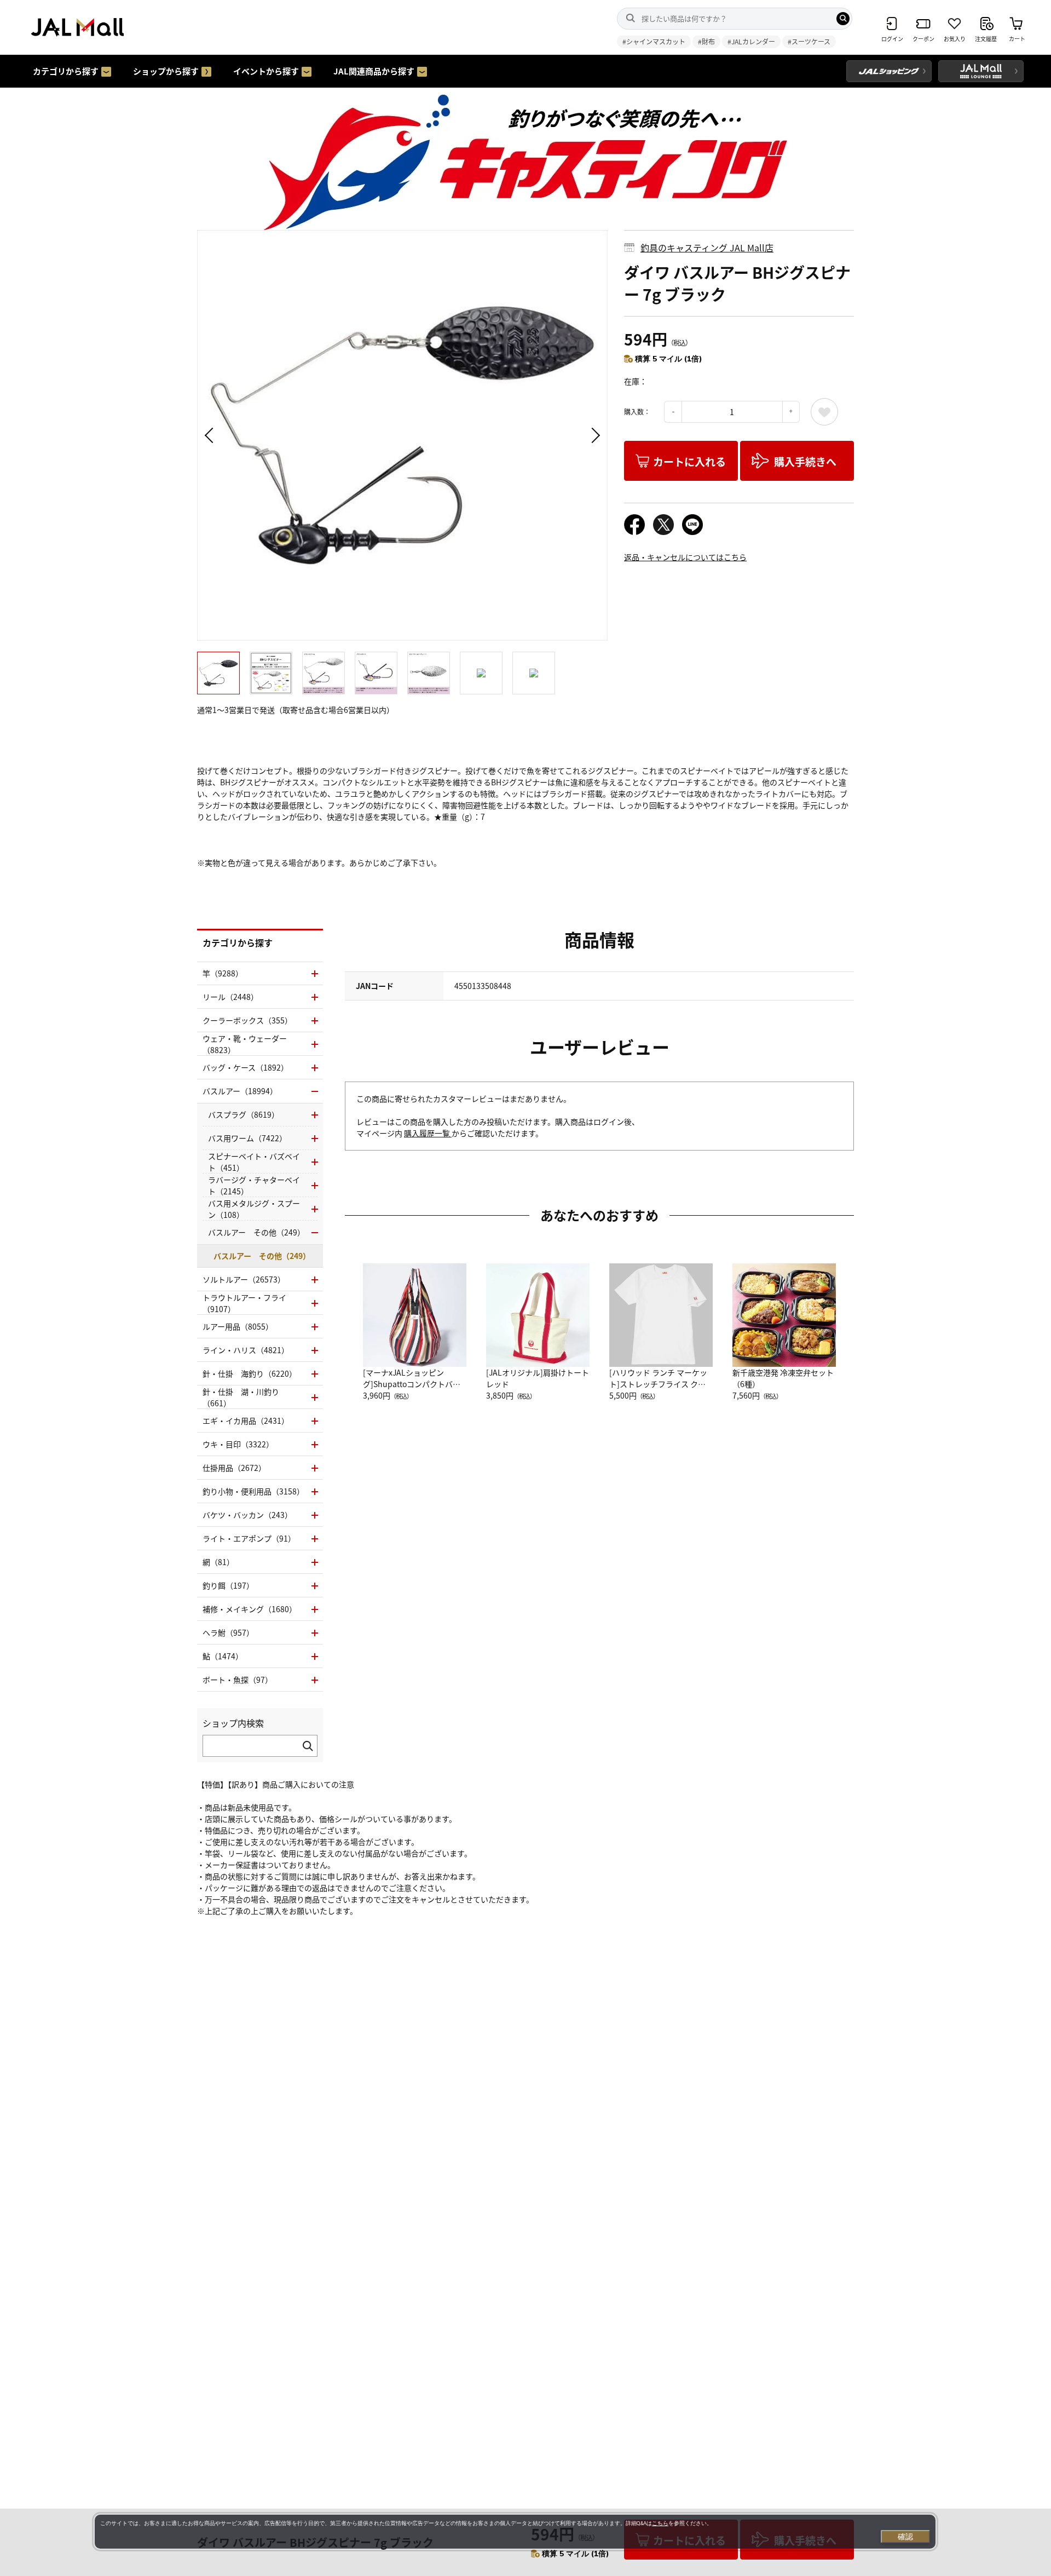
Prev (211, 435)
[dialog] (515, 2532)
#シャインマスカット (654, 41)
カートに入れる (689, 461)
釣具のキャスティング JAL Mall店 (707, 248)
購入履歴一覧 (428, 1133)
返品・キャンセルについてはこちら (685, 557)
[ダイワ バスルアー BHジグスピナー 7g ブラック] (402, 435)
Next (594, 435)
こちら (660, 2523)
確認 (905, 2537)
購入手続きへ (805, 461)
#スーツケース (809, 41)
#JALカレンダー (751, 41)
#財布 (706, 41)
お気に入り (824, 412)
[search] (843, 19)
